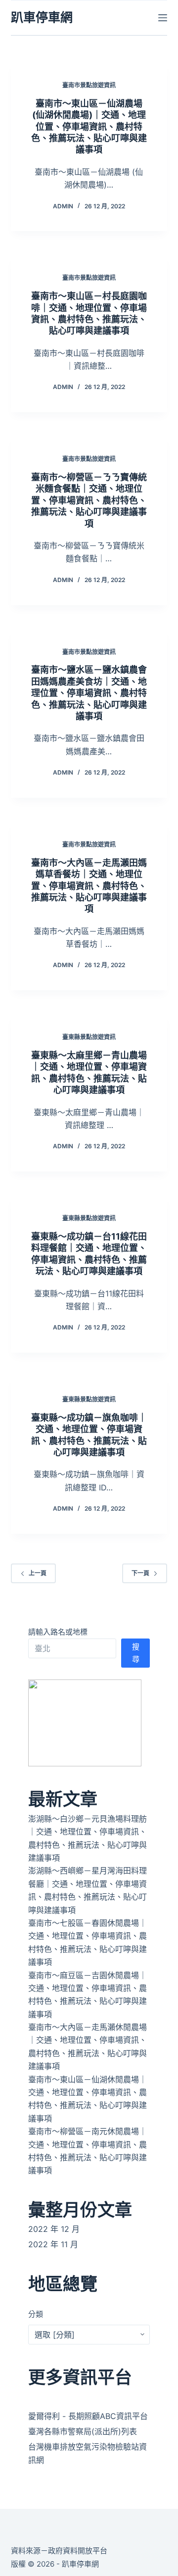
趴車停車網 (42, 17)
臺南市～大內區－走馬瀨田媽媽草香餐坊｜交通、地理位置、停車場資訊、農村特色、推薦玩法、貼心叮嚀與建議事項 (89, 886)
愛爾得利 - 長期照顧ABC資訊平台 (88, 2416)
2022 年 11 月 (53, 2244)
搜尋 (136, 1653)
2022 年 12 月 (54, 2229)
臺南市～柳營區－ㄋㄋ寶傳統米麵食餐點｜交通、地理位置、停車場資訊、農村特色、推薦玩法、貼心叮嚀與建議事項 (89, 500)
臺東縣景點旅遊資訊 (89, 1037)
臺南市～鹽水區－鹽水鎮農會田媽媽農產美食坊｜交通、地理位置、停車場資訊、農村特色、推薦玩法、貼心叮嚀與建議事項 (89, 693)
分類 (36, 2314)
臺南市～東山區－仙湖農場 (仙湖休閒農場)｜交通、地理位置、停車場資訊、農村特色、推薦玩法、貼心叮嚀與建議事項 (89, 127)
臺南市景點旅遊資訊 (89, 85)
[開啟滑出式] (163, 18)
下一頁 (140, 1573)
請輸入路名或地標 (58, 1632)
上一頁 (38, 1573)
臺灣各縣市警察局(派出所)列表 (83, 2431)
